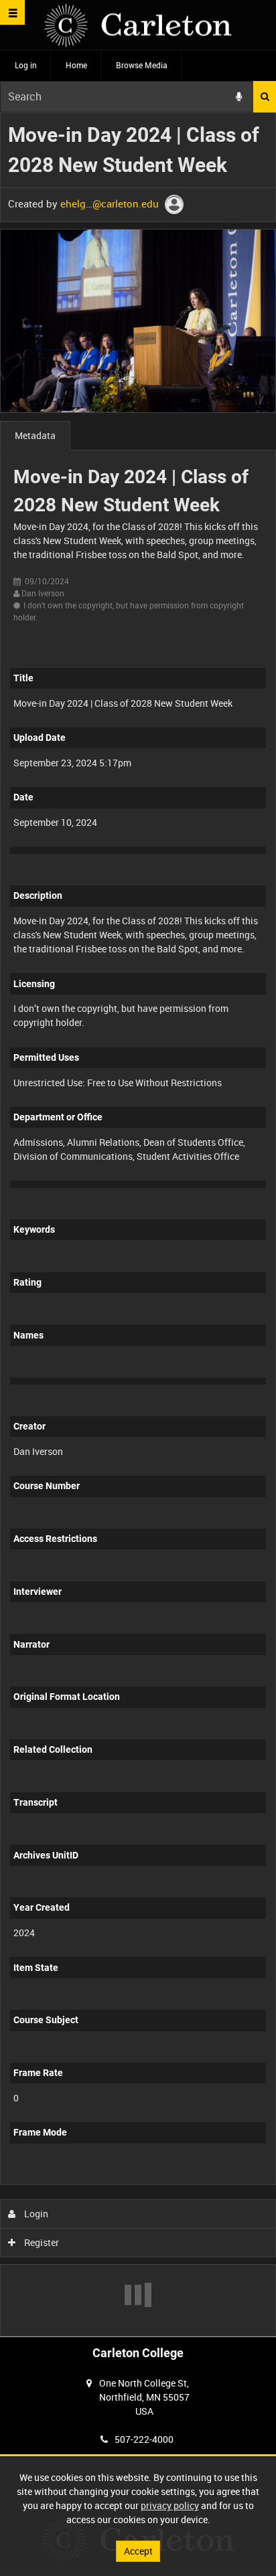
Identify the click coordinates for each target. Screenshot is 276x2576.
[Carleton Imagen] (138, 25)
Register (41, 2242)
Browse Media (142, 65)
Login (35, 2214)
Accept (138, 2551)
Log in (26, 65)
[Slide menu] (12, 12)
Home (76, 65)
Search (265, 97)
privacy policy (170, 2505)
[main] (138, 1224)
